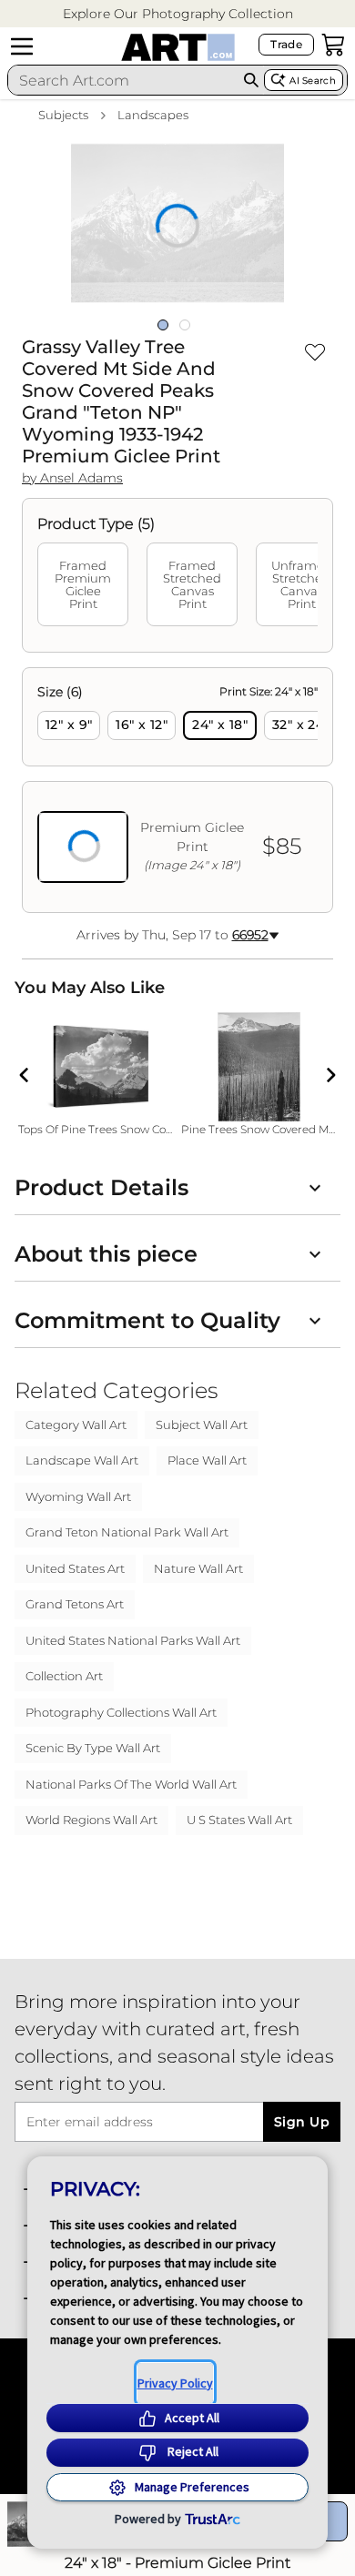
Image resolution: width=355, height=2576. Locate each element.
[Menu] (22, 46)
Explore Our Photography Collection (178, 14)
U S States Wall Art (239, 1820)
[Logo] (178, 47)
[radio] (69, 725)
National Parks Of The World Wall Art (131, 1784)
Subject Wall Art (202, 1425)
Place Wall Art (207, 1460)
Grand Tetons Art (75, 1604)
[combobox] (123, 80)
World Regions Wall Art (91, 1820)
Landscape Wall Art (82, 1460)
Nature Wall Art (198, 1568)
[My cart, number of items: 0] (333, 45)
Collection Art (64, 1676)
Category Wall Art (76, 1425)
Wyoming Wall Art (78, 1496)
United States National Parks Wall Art (133, 1640)
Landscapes (153, 115)
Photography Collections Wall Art (121, 1712)
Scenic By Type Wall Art (93, 1748)
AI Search (313, 81)
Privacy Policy (175, 2383)
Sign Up (302, 2122)
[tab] (83, 584)
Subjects (63, 115)
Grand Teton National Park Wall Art (127, 1532)
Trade (286, 44)
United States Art (75, 1568)
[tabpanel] (177, 790)
